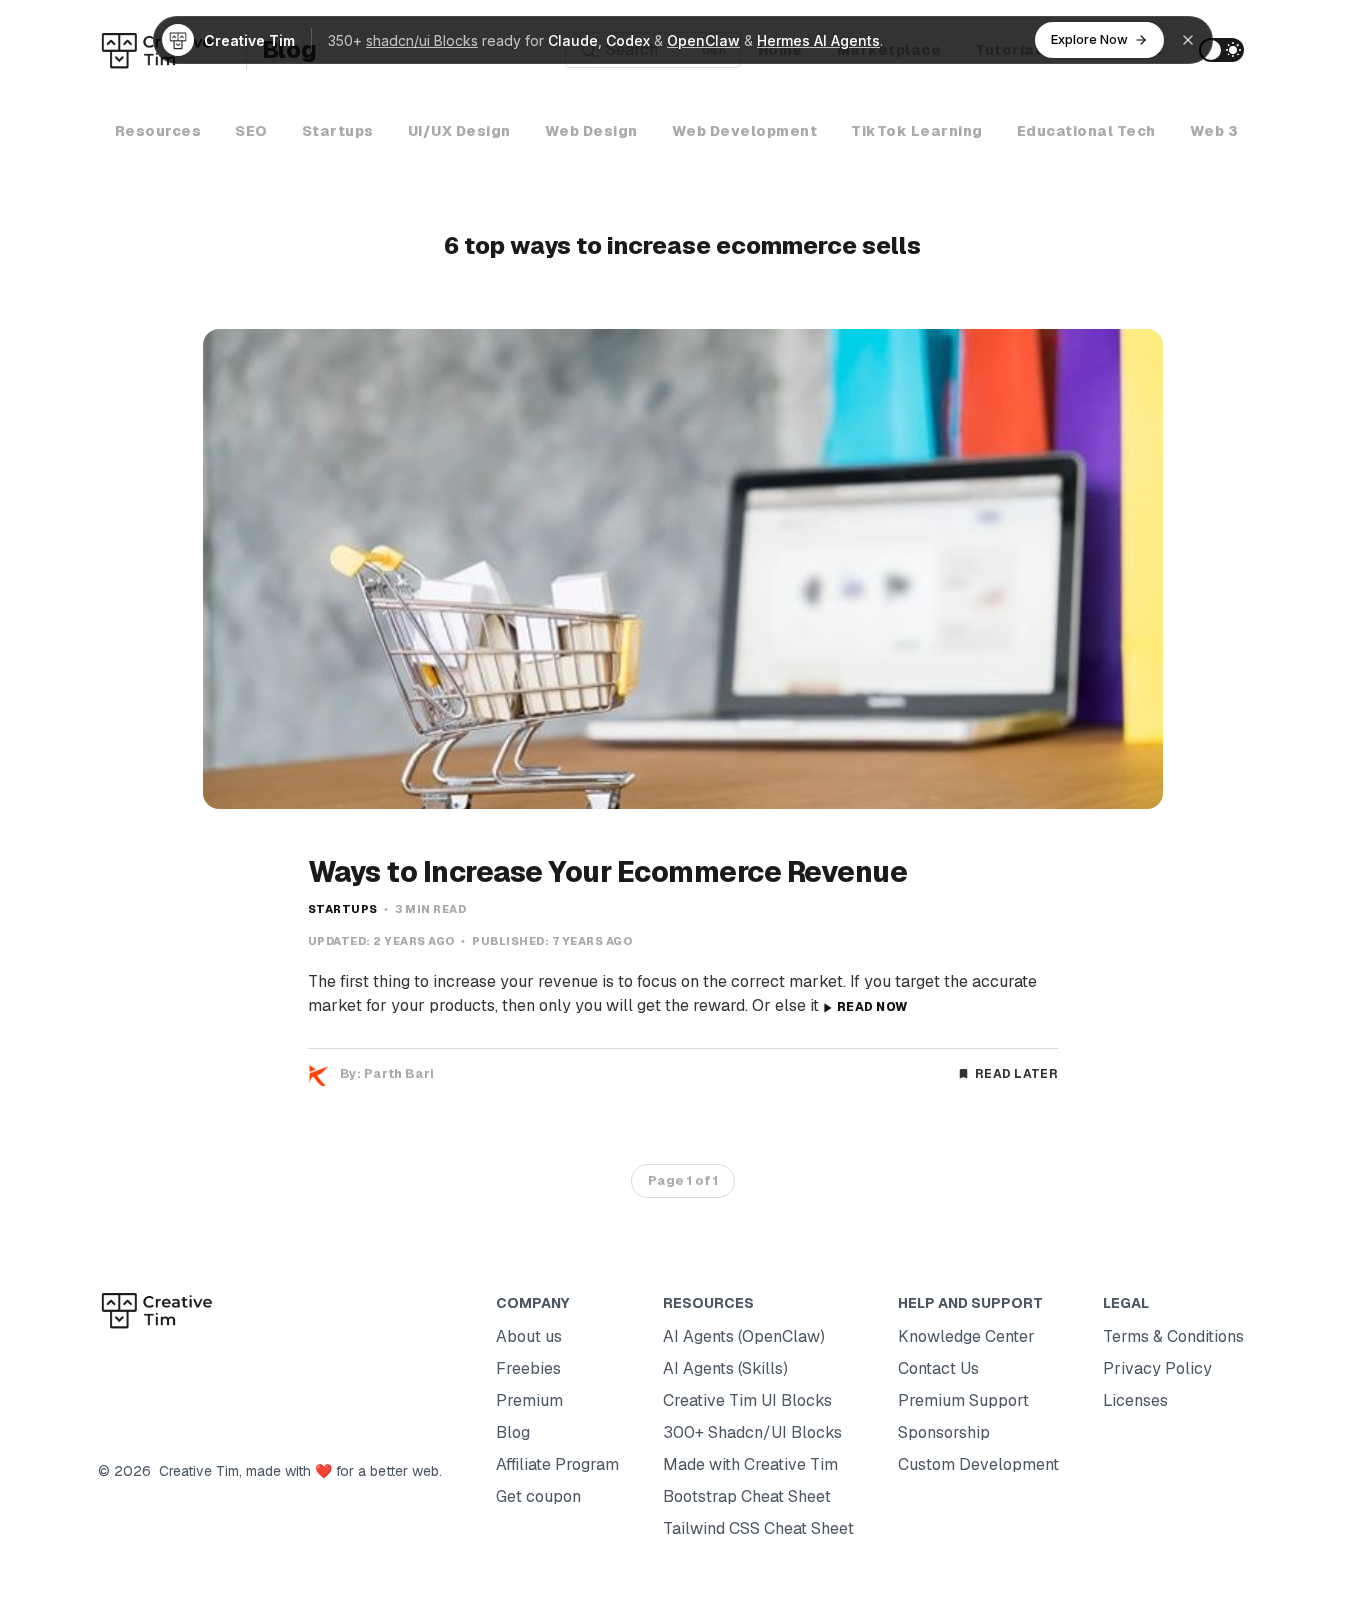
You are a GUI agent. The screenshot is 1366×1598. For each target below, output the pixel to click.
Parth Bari (399, 1073)
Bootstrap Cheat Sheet (747, 1496)
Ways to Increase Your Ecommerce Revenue (608, 872)
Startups (338, 131)
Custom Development (978, 1464)
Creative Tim (195, 1471)
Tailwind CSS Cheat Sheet (758, 1528)
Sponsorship (944, 1432)
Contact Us (938, 1368)
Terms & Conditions (1173, 1336)
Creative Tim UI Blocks (747, 1400)
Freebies (528, 1368)
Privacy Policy (1157, 1368)
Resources (158, 131)
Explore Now (1089, 39)
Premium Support (963, 1400)
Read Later (1016, 1074)
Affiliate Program (557, 1464)
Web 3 (1214, 131)
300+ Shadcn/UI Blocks (752, 1432)
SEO (251, 131)
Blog (513, 1432)
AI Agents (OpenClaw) (744, 1336)
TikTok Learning (917, 131)
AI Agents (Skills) (725, 1368)
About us (529, 1336)
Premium (529, 1400)
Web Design (591, 131)
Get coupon (538, 1496)
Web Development (745, 131)
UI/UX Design (459, 131)
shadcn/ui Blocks (422, 40)
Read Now (872, 1007)
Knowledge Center (966, 1336)
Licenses (1135, 1400)
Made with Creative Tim (750, 1464)
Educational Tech (1086, 131)
